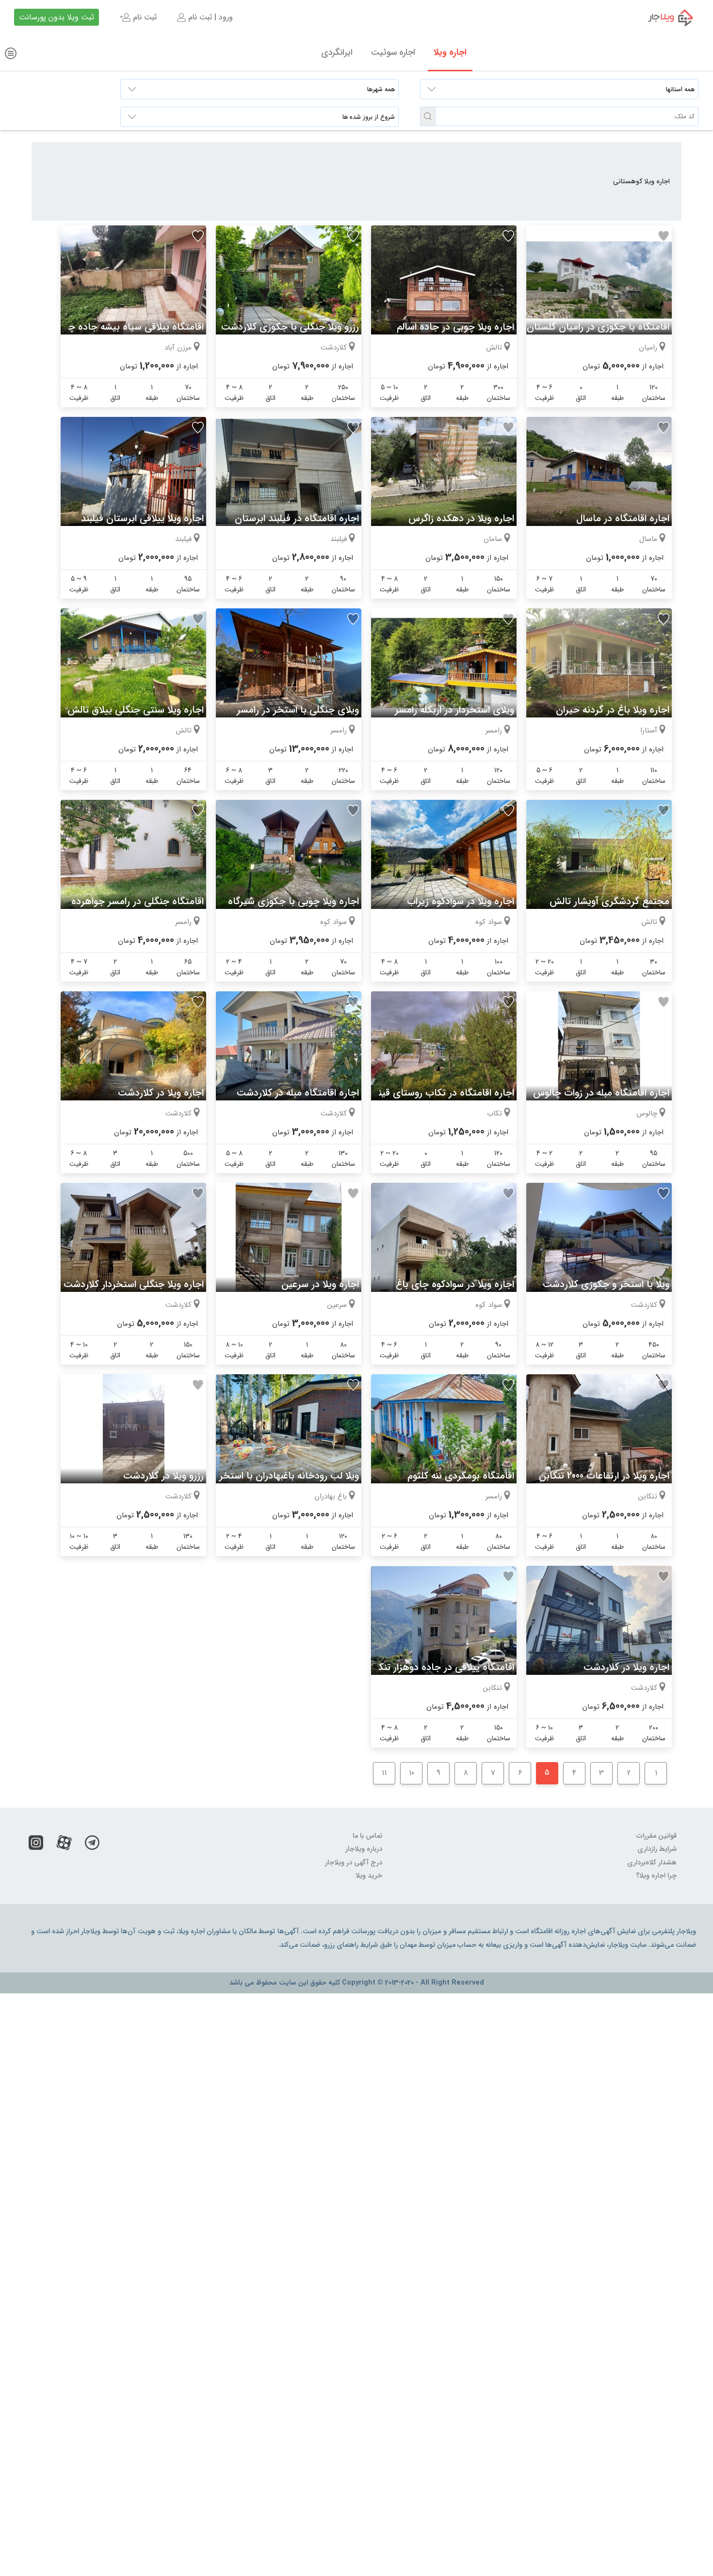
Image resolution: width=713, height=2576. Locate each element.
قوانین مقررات (656, 1836)
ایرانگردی (337, 52)
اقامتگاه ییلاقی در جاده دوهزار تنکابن (440, 1667)
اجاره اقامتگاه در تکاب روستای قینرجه (439, 1093)
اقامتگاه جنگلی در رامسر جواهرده (138, 901)
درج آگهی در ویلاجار (354, 1863)
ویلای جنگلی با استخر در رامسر (298, 710)
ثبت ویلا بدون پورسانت (57, 17)
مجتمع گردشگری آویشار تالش (609, 901)
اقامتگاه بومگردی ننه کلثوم (461, 1476)
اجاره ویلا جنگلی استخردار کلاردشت (134, 1284)
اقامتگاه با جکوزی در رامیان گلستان (598, 327)
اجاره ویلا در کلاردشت (161, 1093)
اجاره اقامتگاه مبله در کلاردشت (298, 1093)
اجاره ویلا (450, 52)
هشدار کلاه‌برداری (652, 1863)
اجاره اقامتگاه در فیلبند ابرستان (297, 518)
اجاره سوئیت (393, 52)
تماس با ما (367, 1836)
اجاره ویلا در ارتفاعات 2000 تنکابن (604, 1476)
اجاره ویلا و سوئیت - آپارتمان (664, 17)
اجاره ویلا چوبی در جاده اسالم (455, 327)
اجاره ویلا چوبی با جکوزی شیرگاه (293, 901)
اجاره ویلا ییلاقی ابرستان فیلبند (142, 518)
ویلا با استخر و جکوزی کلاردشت (606, 1284)
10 (412, 1773)
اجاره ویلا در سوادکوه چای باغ (455, 1284)
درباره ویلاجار (364, 1849)
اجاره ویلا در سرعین (320, 1284)
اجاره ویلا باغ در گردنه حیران (613, 710)
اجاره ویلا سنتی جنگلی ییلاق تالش (136, 710)
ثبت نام (144, 17)
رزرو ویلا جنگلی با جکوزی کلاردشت (290, 327)
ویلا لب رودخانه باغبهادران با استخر (289, 1476)
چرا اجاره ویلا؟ (656, 1876)
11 (384, 1773)
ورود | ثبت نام (209, 17)
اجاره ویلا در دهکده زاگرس (461, 518)
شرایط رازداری (657, 1849)
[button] (428, 116)
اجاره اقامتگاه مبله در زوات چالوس (601, 1093)
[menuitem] (204, 17)
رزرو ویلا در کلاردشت (163, 1476)
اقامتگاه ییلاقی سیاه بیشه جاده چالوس (125, 327)
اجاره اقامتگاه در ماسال (623, 518)
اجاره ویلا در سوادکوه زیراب (461, 901)
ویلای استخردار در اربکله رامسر (454, 710)
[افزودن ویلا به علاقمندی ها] (664, 236)
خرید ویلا (369, 1876)
